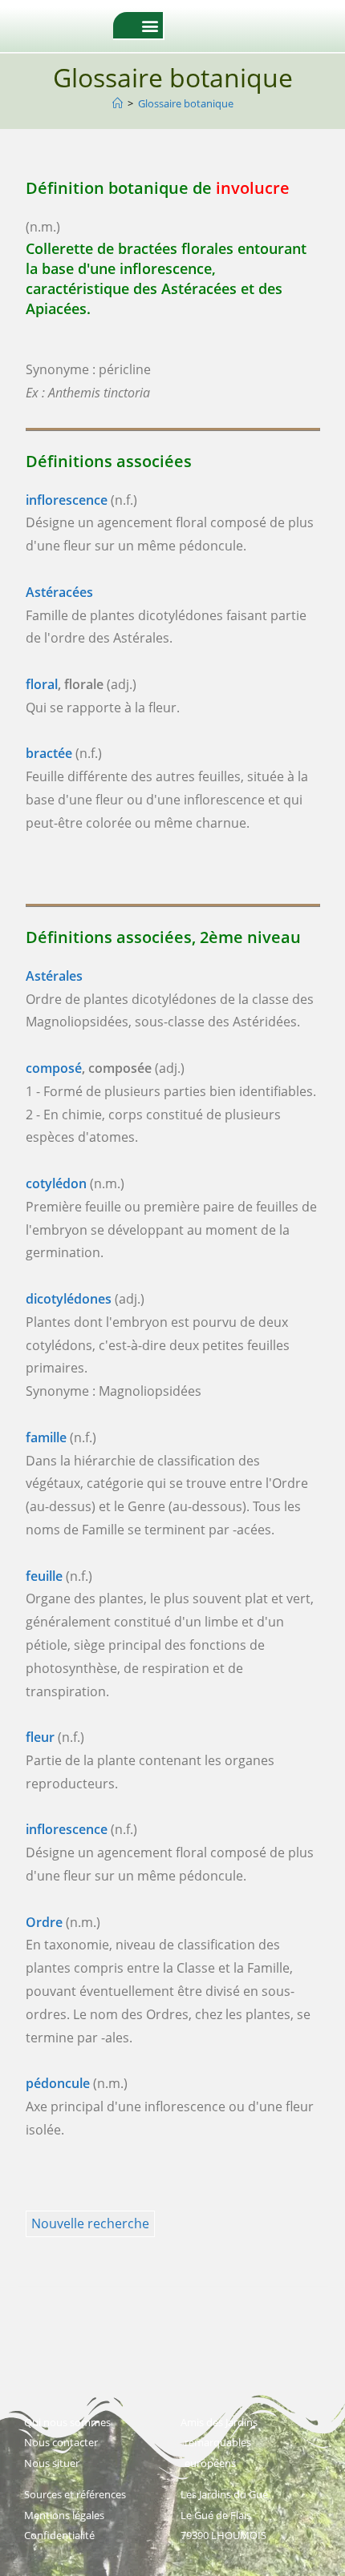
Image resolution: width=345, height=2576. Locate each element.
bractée (49, 753)
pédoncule (58, 2083)
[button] (150, 25)
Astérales (54, 976)
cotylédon (56, 1183)
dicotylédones (69, 1299)
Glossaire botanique (186, 103)
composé (54, 1068)
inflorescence (67, 500)
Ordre (44, 1922)
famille (46, 1437)
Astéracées (59, 592)
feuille (44, 1576)
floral (42, 684)
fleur (40, 1737)
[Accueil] (118, 103)
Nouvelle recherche (90, 2223)
